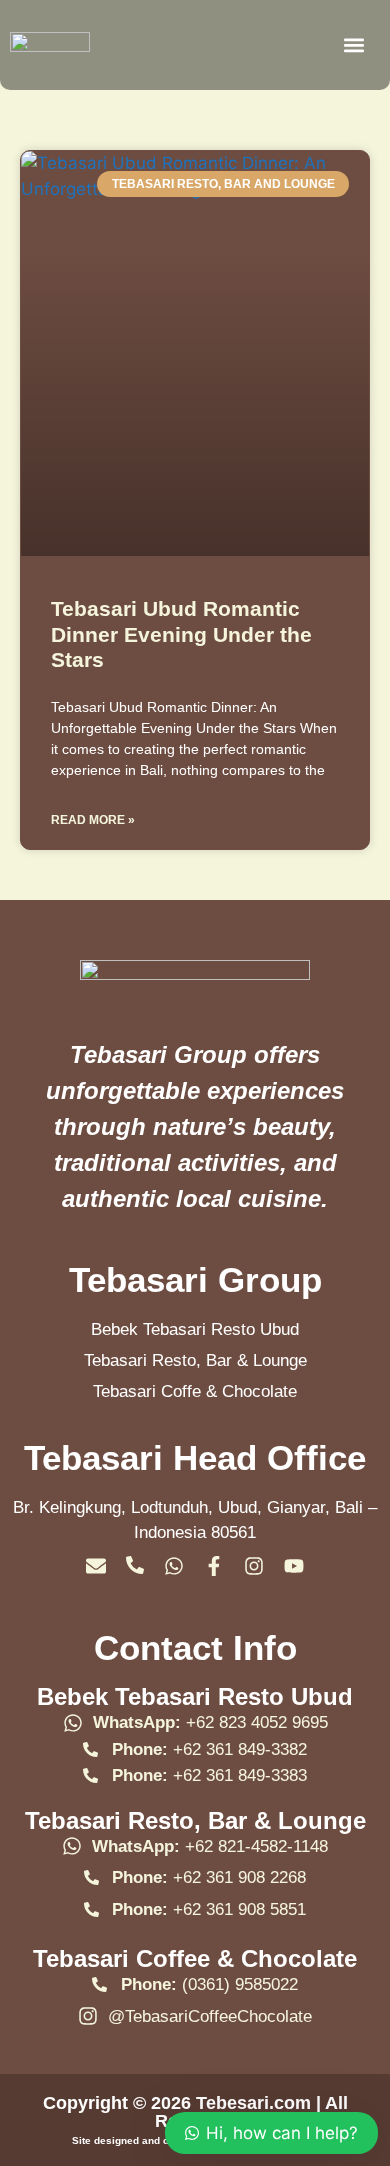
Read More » (93, 820)
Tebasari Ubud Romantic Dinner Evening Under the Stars (181, 633)
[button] (353, 45)
